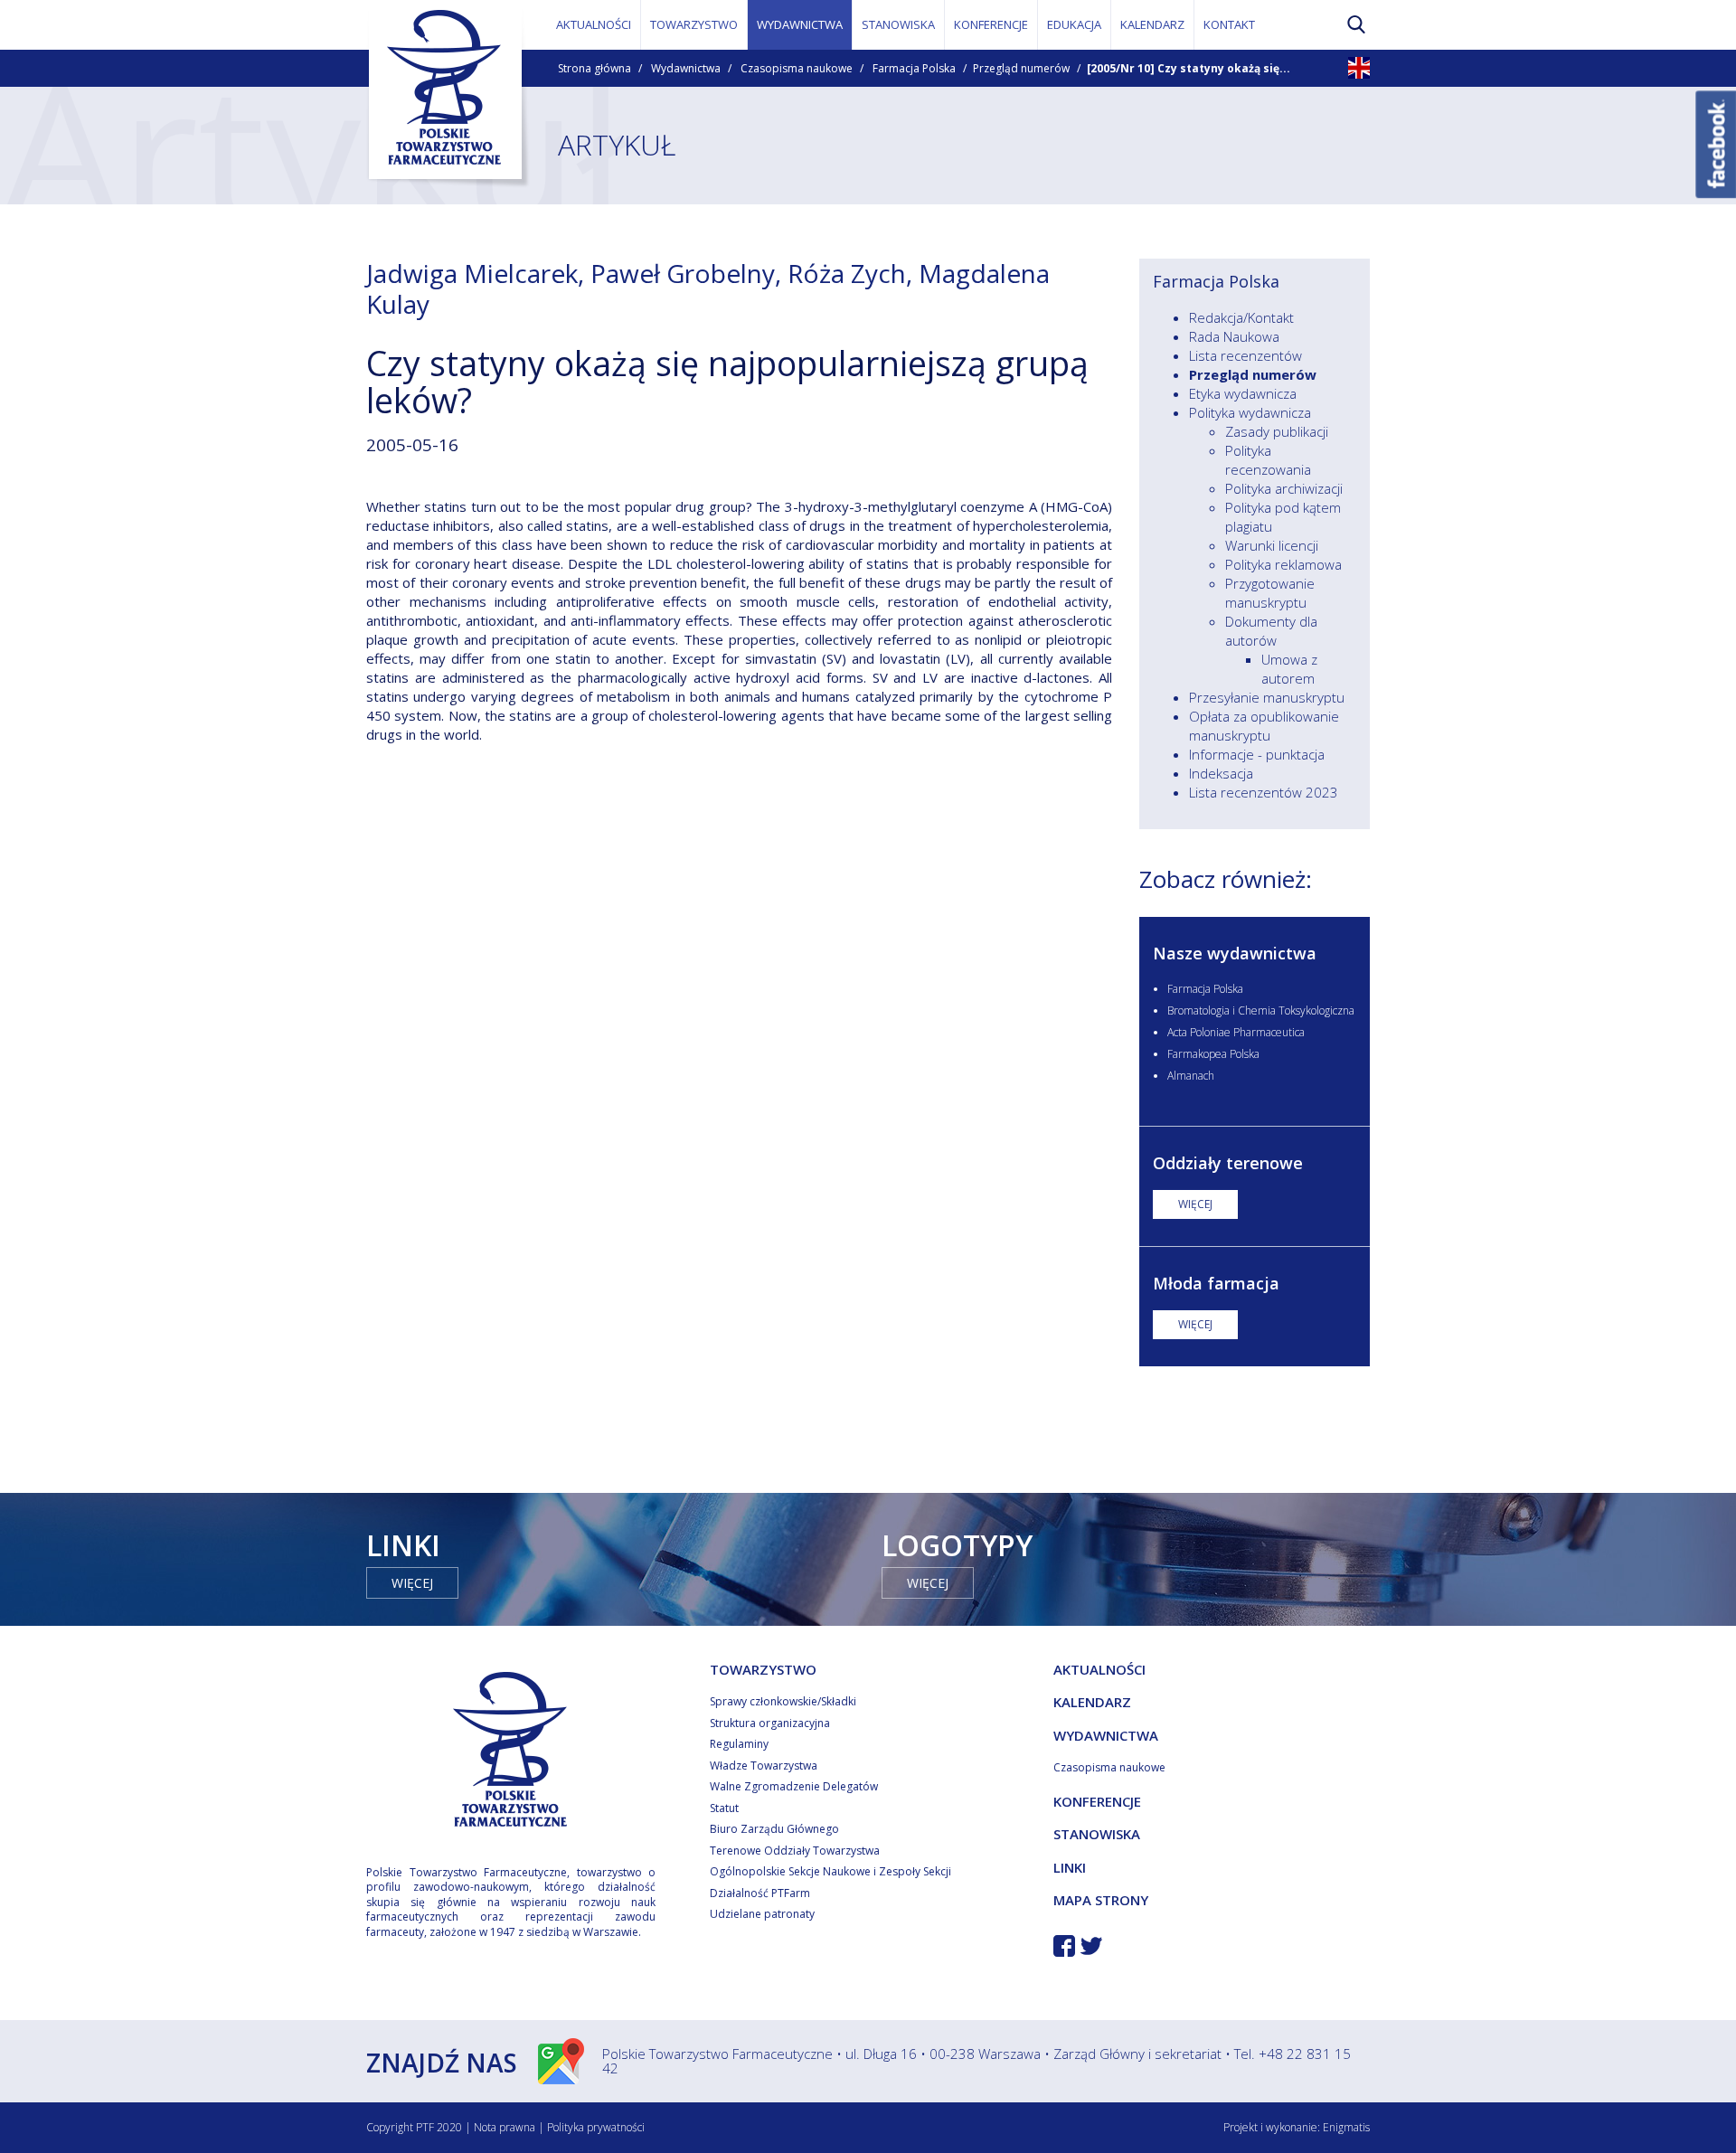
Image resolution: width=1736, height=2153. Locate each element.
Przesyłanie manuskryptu (1267, 697)
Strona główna (594, 68)
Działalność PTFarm (760, 1893)
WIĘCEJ (1195, 1204)
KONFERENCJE (991, 24)
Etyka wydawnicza (1243, 393)
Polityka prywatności (596, 2127)
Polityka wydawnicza (1250, 412)
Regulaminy (739, 1744)
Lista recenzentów (1245, 355)
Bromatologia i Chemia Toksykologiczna (1261, 1010)
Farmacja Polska (914, 68)
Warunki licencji (1272, 545)
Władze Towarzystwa (764, 1766)
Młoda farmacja (1216, 1283)
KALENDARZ (1152, 24)
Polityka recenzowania (1268, 460)
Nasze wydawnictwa (1235, 953)
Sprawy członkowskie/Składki (783, 1701)
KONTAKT (1229, 24)
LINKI (1070, 1867)
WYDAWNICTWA (800, 24)
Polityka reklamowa (1283, 564)
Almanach (1191, 1076)
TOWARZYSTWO (694, 24)
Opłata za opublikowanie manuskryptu (1264, 726)
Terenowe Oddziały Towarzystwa (795, 1851)
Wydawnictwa (686, 68)
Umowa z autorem (1289, 669)
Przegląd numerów (1021, 68)
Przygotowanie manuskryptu (1270, 593)
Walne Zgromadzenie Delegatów (794, 1786)
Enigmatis (1346, 2127)
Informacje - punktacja (1257, 754)
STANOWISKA (898, 24)
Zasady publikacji (1277, 431)
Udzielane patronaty (762, 1914)
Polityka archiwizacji (1284, 488)
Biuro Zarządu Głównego (774, 1829)
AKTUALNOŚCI (594, 24)
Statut (724, 1808)
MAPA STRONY (1101, 1900)
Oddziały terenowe (1228, 1163)
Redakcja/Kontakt (1241, 317)
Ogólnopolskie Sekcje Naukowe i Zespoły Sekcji (830, 1871)
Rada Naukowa (1234, 336)
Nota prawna (505, 2127)
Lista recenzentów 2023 (1264, 792)
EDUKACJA (1074, 24)
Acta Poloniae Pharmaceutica (1236, 1032)
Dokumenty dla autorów (1271, 631)
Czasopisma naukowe (797, 68)
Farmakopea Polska (1213, 1054)
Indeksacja (1221, 773)
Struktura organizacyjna (770, 1723)
